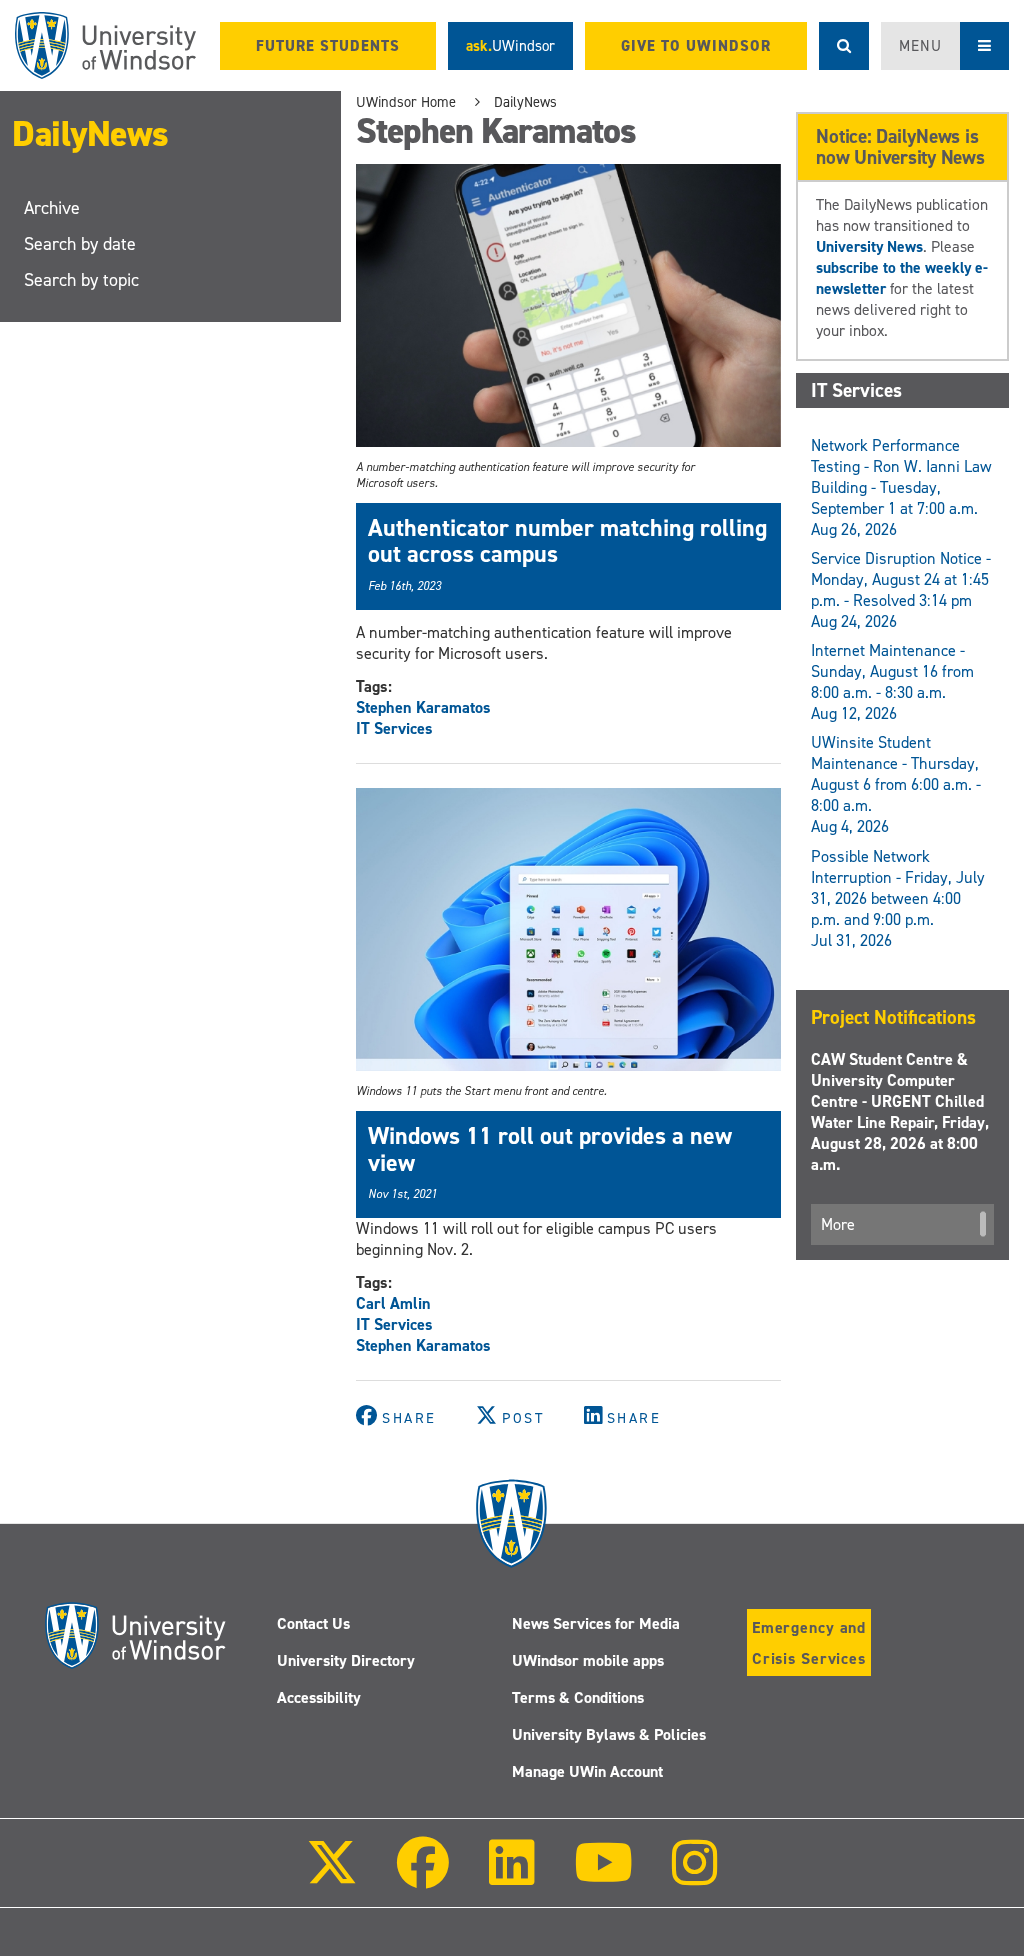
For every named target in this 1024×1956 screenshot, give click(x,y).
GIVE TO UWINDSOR (696, 46)
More (838, 1224)
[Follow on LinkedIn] (511, 1876)
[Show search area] (844, 46)
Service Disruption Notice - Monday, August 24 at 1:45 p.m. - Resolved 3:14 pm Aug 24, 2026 (901, 590)
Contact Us (313, 1623)
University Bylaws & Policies (609, 1734)
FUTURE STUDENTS (328, 46)
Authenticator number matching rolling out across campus (567, 541)
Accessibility (319, 1697)
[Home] (105, 45)
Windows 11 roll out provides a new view (550, 1149)
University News (869, 246)
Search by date (80, 244)
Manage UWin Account (587, 1771)
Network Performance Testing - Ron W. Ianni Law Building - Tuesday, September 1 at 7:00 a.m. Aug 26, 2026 (901, 487)
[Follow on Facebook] (423, 1876)
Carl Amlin (393, 1303)
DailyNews (90, 134)
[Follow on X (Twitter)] (332, 1876)
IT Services (394, 728)
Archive (52, 208)
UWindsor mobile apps (588, 1660)
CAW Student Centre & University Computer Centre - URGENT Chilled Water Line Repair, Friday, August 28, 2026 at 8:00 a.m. (900, 1112)
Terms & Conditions (578, 1697)
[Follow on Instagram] (695, 1876)
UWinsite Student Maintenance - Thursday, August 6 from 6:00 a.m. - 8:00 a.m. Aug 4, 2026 (896, 784)
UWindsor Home (406, 102)
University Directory (346, 1660)
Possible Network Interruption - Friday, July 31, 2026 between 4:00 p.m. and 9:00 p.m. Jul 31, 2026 (898, 898)
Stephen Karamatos (423, 707)
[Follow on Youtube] (603, 1876)
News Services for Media (596, 1623)
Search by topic (81, 280)
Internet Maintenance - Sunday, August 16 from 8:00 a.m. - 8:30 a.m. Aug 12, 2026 (892, 682)
